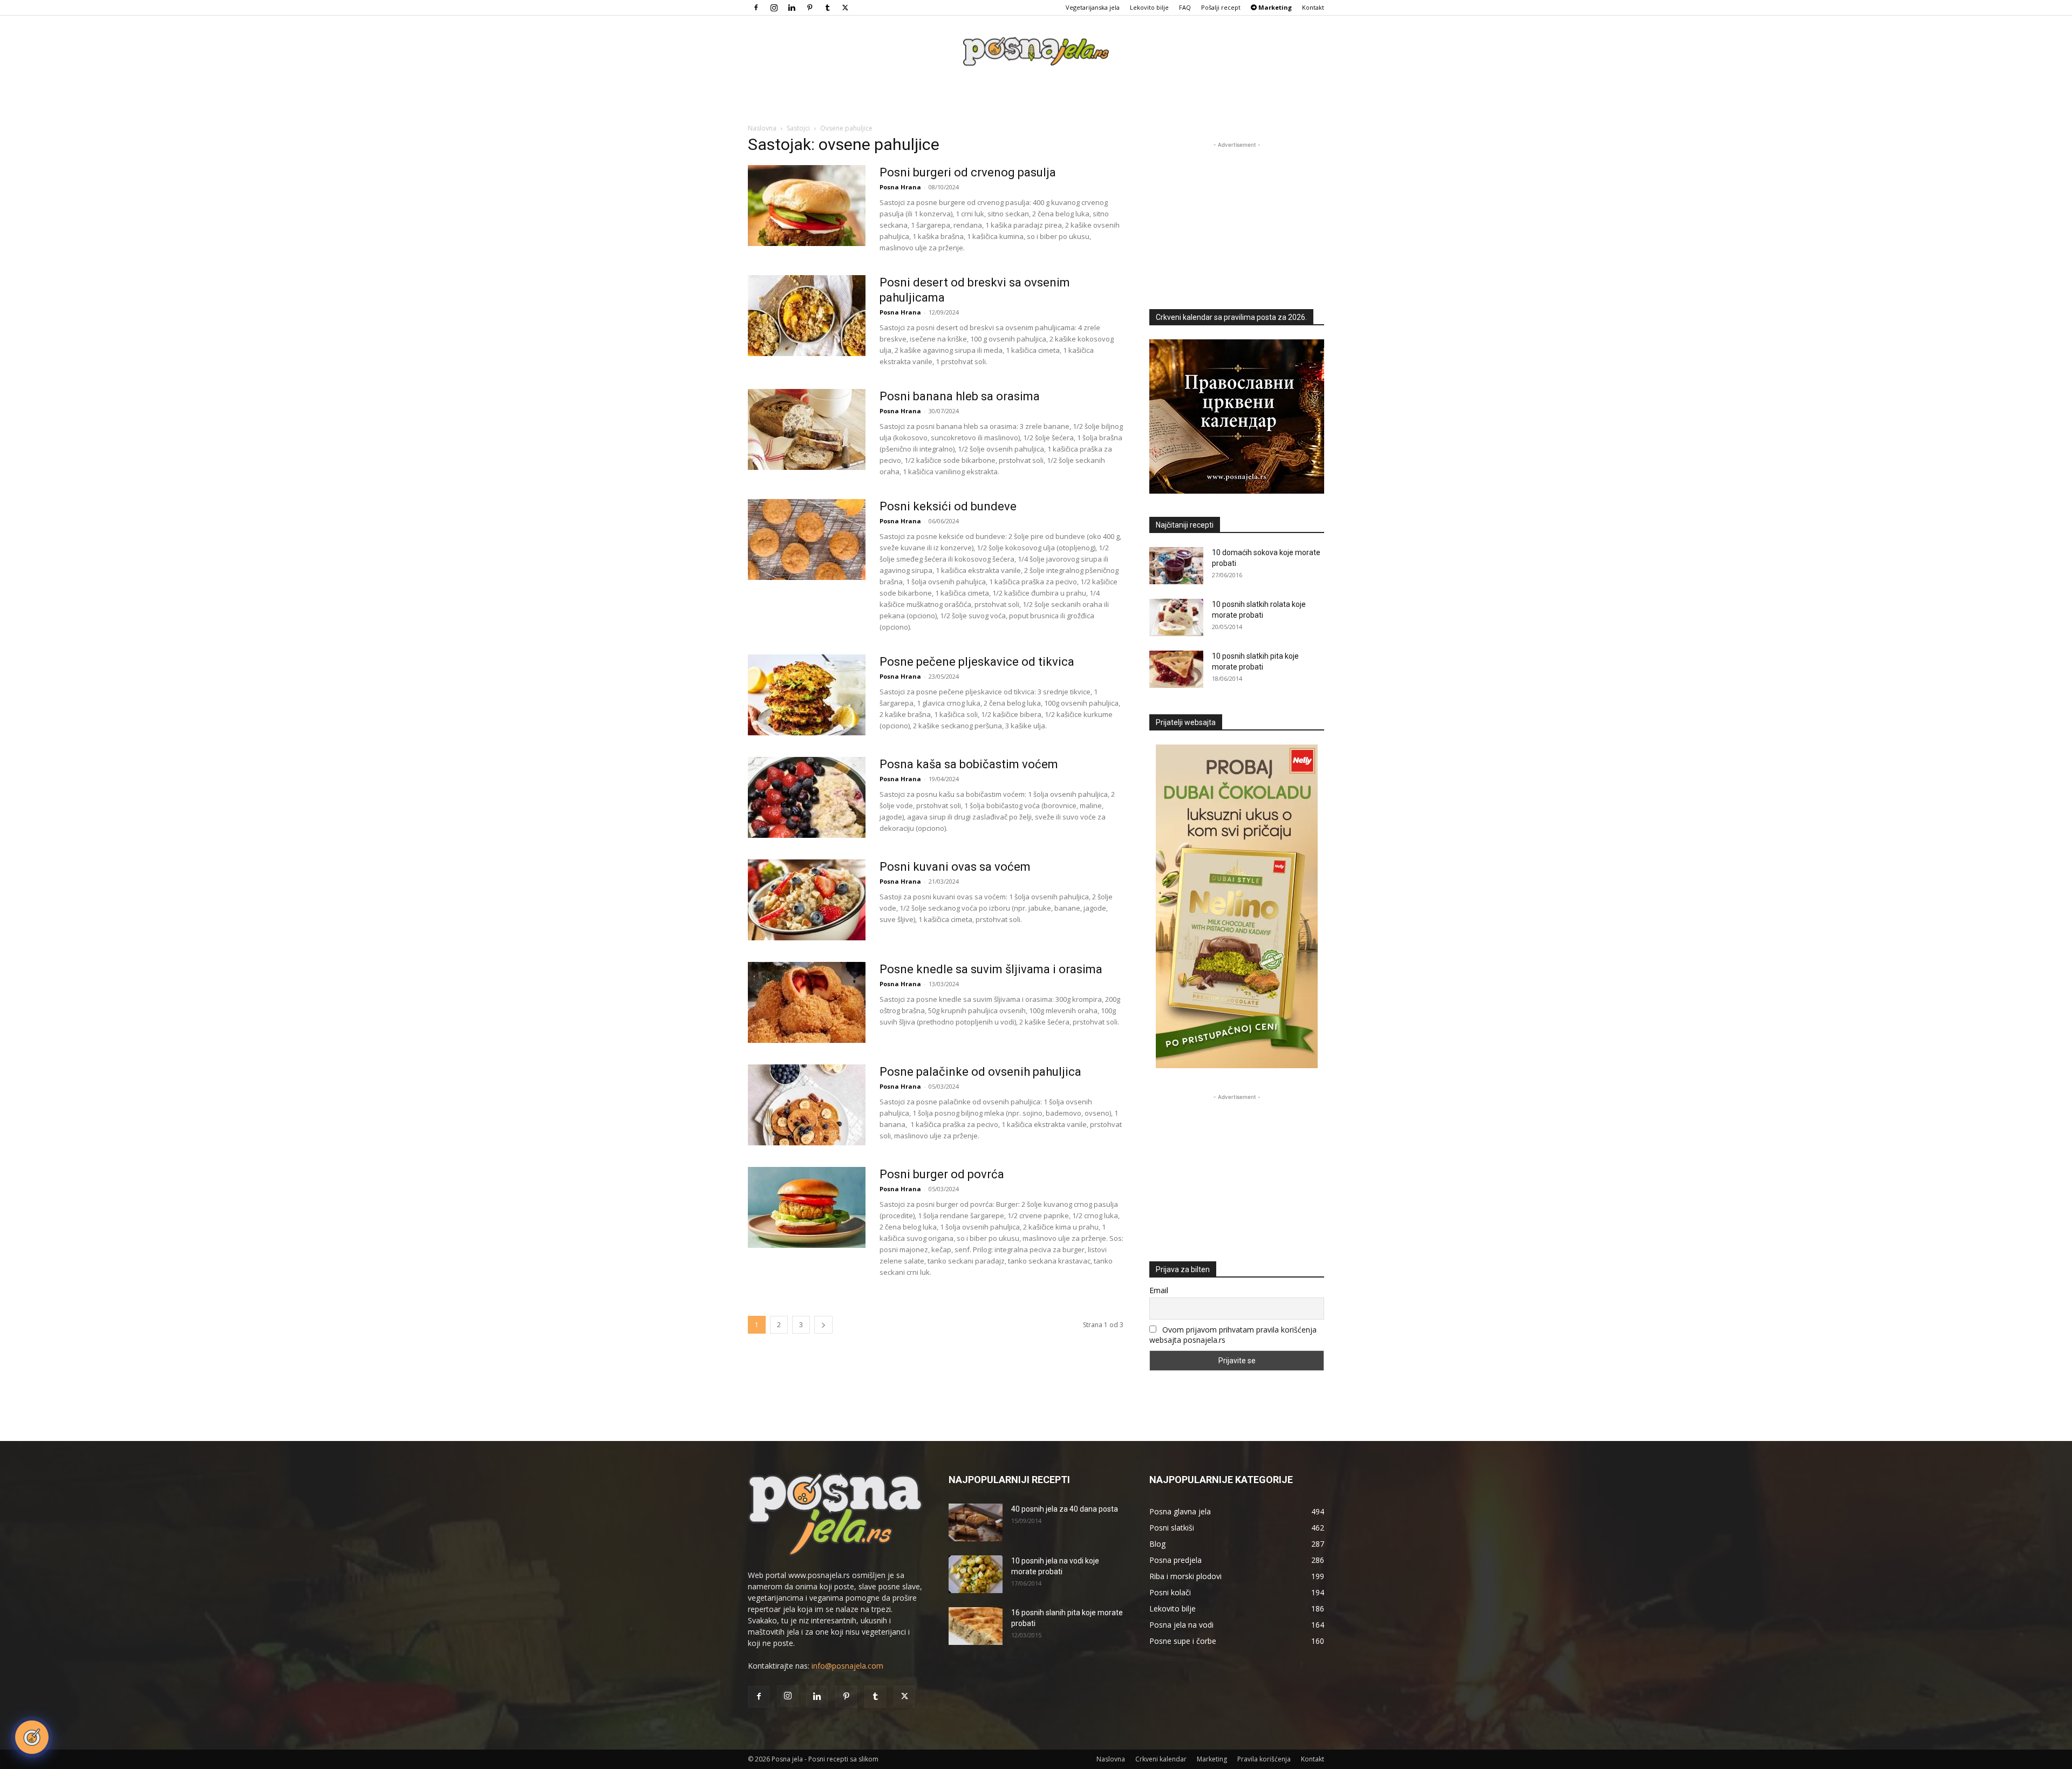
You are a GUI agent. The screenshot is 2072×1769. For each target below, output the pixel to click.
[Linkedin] (792, 8)
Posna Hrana (900, 187)
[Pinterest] (809, 8)
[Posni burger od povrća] (807, 1207)
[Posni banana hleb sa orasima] (807, 429)
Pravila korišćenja (1264, 1759)
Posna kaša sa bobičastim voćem (969, 764)
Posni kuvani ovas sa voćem (955, 867)
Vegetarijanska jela (1093, 7)
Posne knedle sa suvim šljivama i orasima (991, 969)
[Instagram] (774, 8)
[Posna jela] (1036, 52)
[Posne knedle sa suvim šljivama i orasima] (807, 1002)
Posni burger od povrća (942, 1174)
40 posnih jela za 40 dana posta (1065, 1509)
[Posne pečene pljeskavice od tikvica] (807, 695)
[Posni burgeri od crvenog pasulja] (807, 206)
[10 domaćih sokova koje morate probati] (1176, 566)
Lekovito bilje (1149, 7)
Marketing (1212, 1759)
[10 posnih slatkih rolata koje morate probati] (1176, 617)
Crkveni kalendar (1161, 1759)
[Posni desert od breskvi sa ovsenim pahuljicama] (807, 316)
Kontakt (1313, 7)
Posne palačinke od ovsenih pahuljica (980, 1072)
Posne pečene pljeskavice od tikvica (977, 662)
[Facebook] (756, 8)
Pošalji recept (1221, 7)
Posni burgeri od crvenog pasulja (968, 172)
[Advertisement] (1237, 218)
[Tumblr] (827, 8)
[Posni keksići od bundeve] (807, 539)
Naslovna (762, 128)
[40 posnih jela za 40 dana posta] (976, 1522)
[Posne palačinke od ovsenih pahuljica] (807, 1105)
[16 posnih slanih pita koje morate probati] (976, 1626)
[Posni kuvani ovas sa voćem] (807, 900)
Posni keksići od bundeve (948, 506)
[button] (32, 1737)
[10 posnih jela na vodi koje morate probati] (976, 1574)
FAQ (1185, 7)
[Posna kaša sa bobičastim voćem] (807, 797)
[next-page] (823, 1325)
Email (1159, 1290)
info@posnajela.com (847, 1666)
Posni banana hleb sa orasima (960, 396)
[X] (845, 8)
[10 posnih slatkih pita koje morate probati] (1176, 669)
